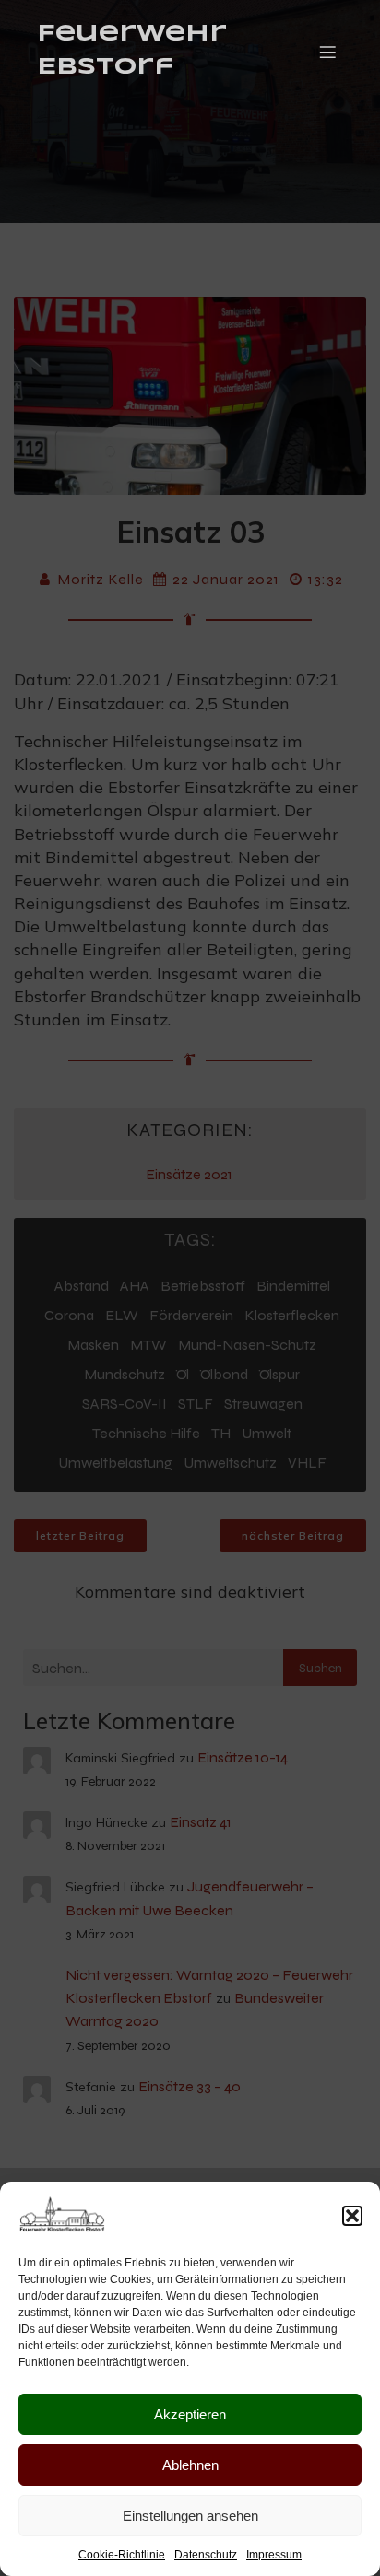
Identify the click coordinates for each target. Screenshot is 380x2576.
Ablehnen (190, 2465)
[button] (352, 2216)
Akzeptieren (190, 2414)
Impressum (274, 2555)
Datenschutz (206, 2555)
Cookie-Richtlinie (122, 2555)
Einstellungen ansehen (190, 2516)
